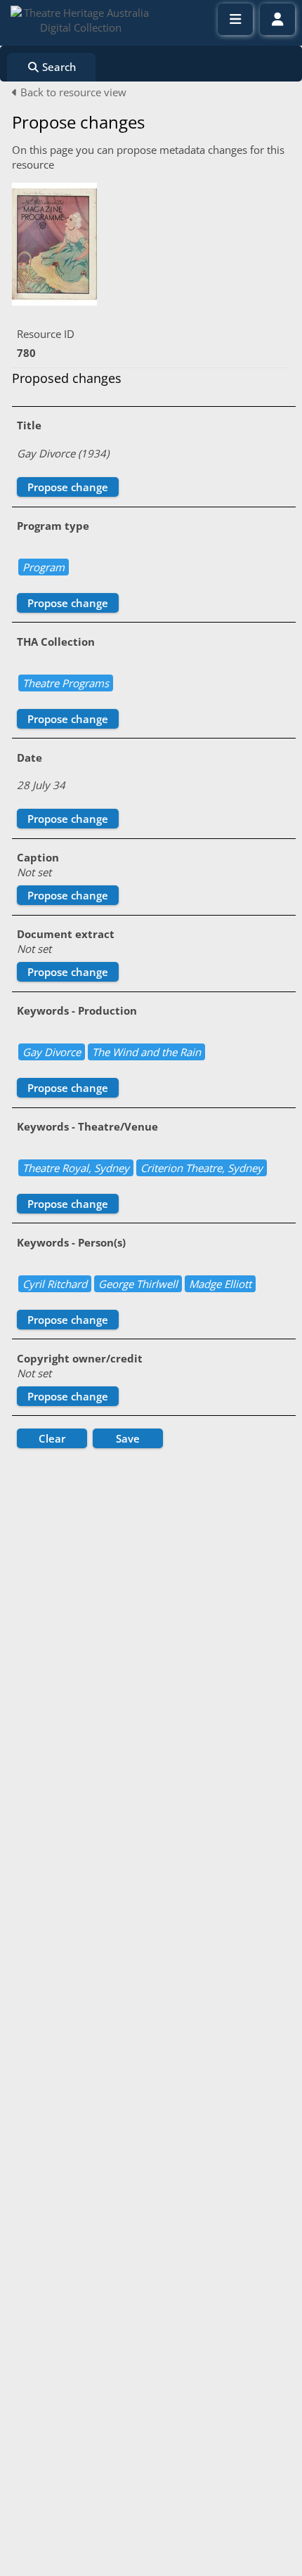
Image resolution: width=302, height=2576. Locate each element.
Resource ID (46, 334)
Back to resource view (72, 92)
